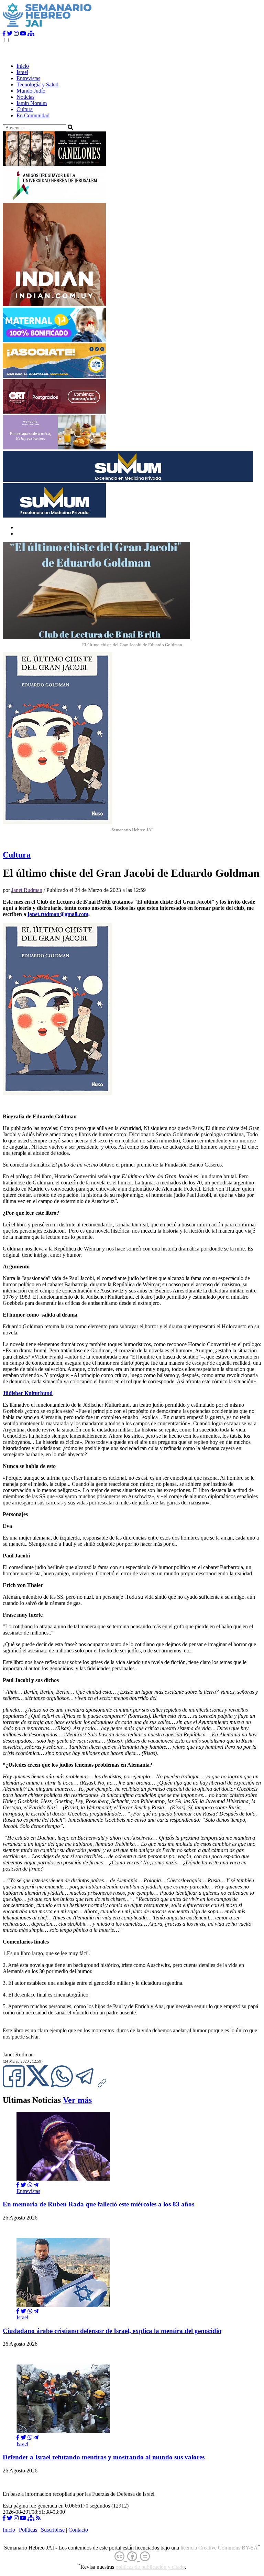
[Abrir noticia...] (63, 2179)
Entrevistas (28, 78)
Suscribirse (53, 2530)
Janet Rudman (27, 890)
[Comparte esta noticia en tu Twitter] (38, 2085)
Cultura (25, 109)
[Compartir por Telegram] (86, 2085)
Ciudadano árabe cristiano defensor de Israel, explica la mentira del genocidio (112, 2331)
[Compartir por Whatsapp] (30, 2185)
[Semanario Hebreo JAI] (47, 27)
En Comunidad (33, 115)
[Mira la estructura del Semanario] (31, 34)
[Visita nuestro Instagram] (16, 34)
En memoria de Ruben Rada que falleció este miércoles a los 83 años (98, 2204)
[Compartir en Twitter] (23, 2185)
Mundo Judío (31, 91)
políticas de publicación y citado (150, 2567)
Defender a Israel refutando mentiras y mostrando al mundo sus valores (104, 2457)
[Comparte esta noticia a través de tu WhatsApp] (63, 2085)
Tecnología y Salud (37, 84)
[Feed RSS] (38, 2518)
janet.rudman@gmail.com (58, 914)
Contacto (78, 2530)
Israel (22, 72)
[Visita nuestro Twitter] (10, 34)
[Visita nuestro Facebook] (4, 34)
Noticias (25, 97)
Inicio (23, 66)
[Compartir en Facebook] (18, 2185)
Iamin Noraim (32, 103)
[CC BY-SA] (132, 2557)
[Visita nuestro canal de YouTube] (23, 34)
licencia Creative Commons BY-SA (219, 2548)
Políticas (28, 2530)
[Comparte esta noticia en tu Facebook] (14, 2085)
